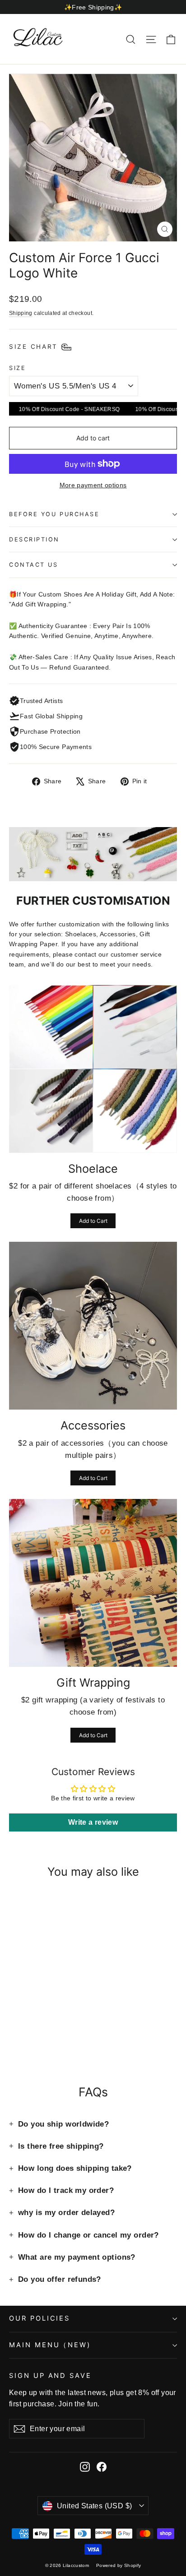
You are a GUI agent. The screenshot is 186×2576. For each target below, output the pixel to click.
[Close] (170, 1209)
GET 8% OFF (95, 1342)
